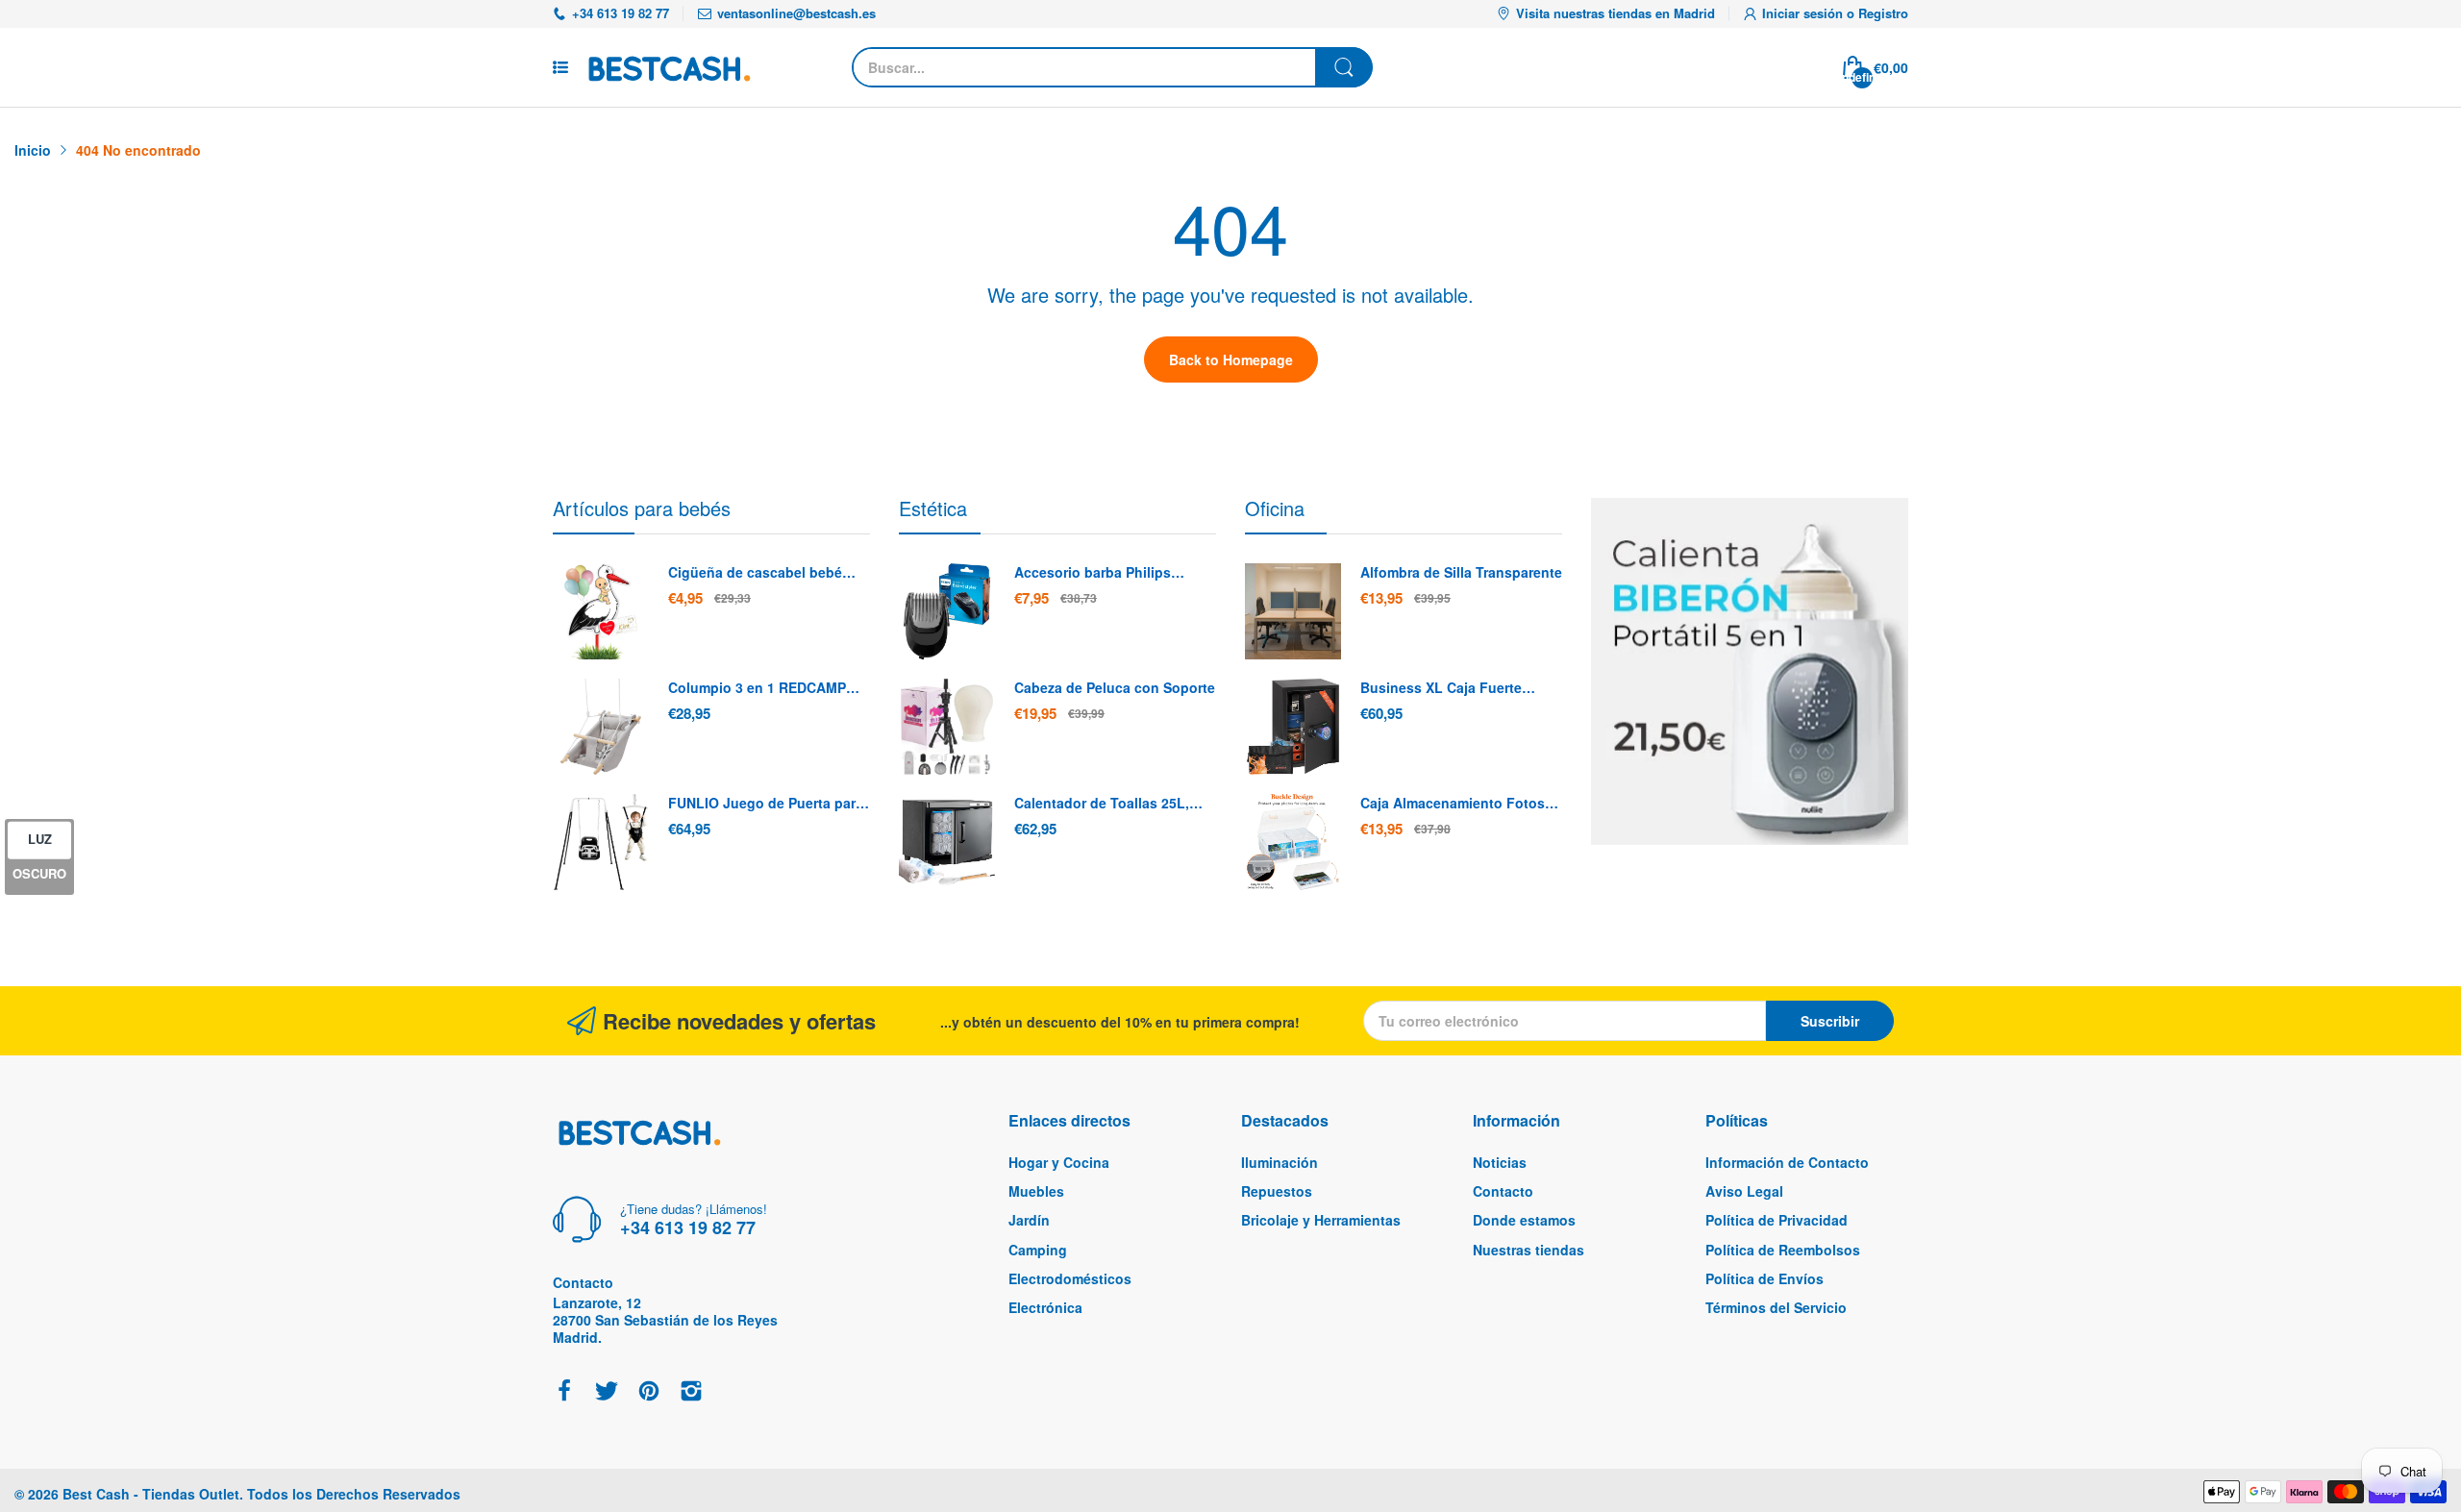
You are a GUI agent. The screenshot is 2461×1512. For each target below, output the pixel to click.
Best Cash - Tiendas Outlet (151, 1494)
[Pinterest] (649, 1392)
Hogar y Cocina (1059, 1162)
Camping (1038, 1250)
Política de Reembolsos (1783, 1250)
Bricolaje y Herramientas (1321, 1220)
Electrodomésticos (1070, 1278)
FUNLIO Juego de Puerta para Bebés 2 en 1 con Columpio (766, 804)
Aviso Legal (1744, 1191)
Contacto (1503, 1191)
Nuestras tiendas (1529, 1250)
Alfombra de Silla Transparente (1461, 572)
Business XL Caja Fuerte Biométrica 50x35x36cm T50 (1452, 688)
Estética (933, 508)
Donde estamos (1524, 1220)
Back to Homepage (1231, 359)
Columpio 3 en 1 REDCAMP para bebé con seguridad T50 (764, 688)
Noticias (1500, 1162)
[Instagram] (691, 1392)
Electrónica (1045, 1307)
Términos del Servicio (1776, 1307)
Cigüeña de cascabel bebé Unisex (755, 573)
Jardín (1029, 1220)
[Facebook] (564, 1392)
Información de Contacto (1787, 1162)
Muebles (1036, 1191)
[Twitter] (607, 1392)
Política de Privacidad (1777, 1220)
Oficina (1275, 508)
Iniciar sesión (1804, 13)
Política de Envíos (1765, 1278)
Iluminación (1280, 1162)
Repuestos (1277, 1191)
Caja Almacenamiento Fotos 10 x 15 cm (1453, 804)
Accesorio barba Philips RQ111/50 (1093, 573)
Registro (1883, 13)
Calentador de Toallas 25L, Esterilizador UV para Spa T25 (1111, 804)
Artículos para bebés (642, 508)
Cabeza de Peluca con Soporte (1115, 688)
